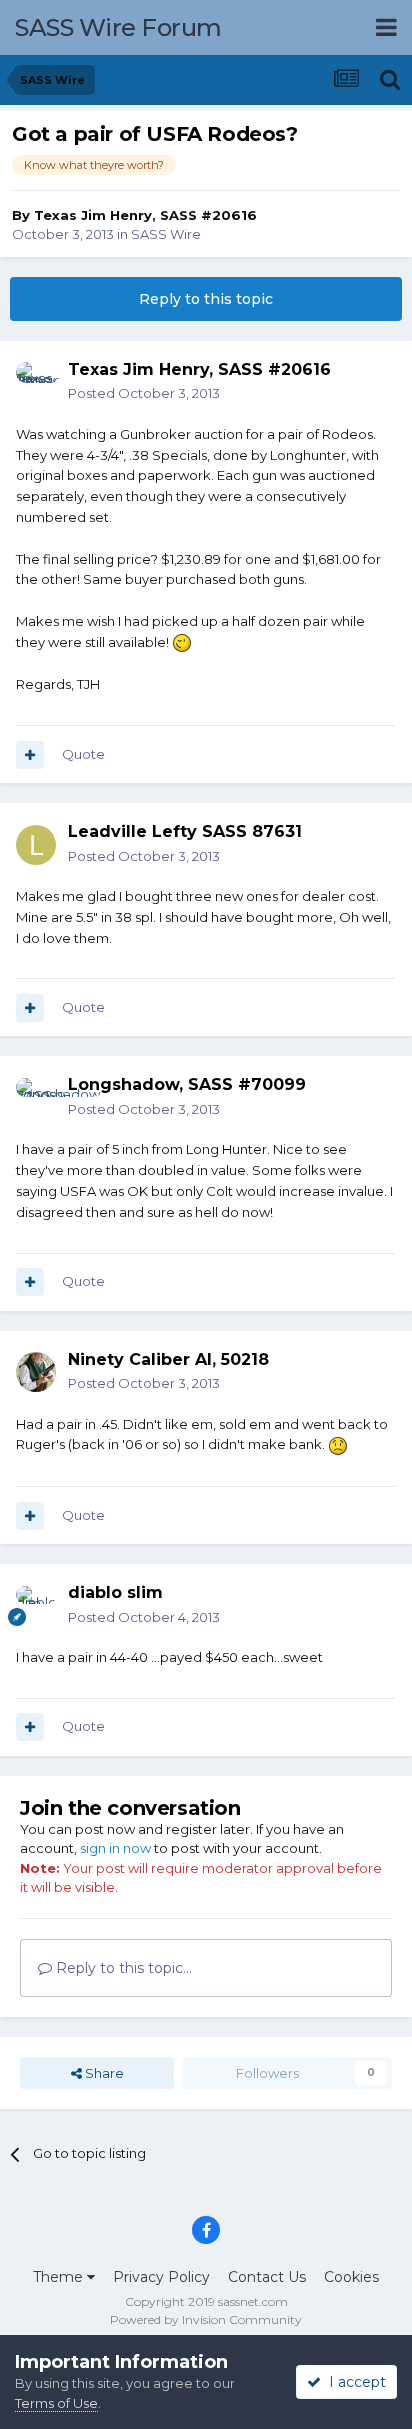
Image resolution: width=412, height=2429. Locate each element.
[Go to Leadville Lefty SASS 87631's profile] (36, 845)
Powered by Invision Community (206, 2319)
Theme (60, 2277)
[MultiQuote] (30, 755)
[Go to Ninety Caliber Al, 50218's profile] (36, 1372)
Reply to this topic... (122, 1968)
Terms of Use (56, 2403)
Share (103, 2073)
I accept (353, 2382)
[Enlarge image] (182, 642)
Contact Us (267, 2277)
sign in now (115, 1848)
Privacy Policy (161, 2277)
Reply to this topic (206, 299)
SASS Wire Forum (118, 27)
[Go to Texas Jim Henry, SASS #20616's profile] (36, 382)
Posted (144, 393)
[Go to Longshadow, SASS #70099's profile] (36, 1098)
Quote (83, 754)
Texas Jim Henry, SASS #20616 (145, 215)
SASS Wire (166, 234)
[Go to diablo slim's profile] (36, 1606)
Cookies (351, 2277)
